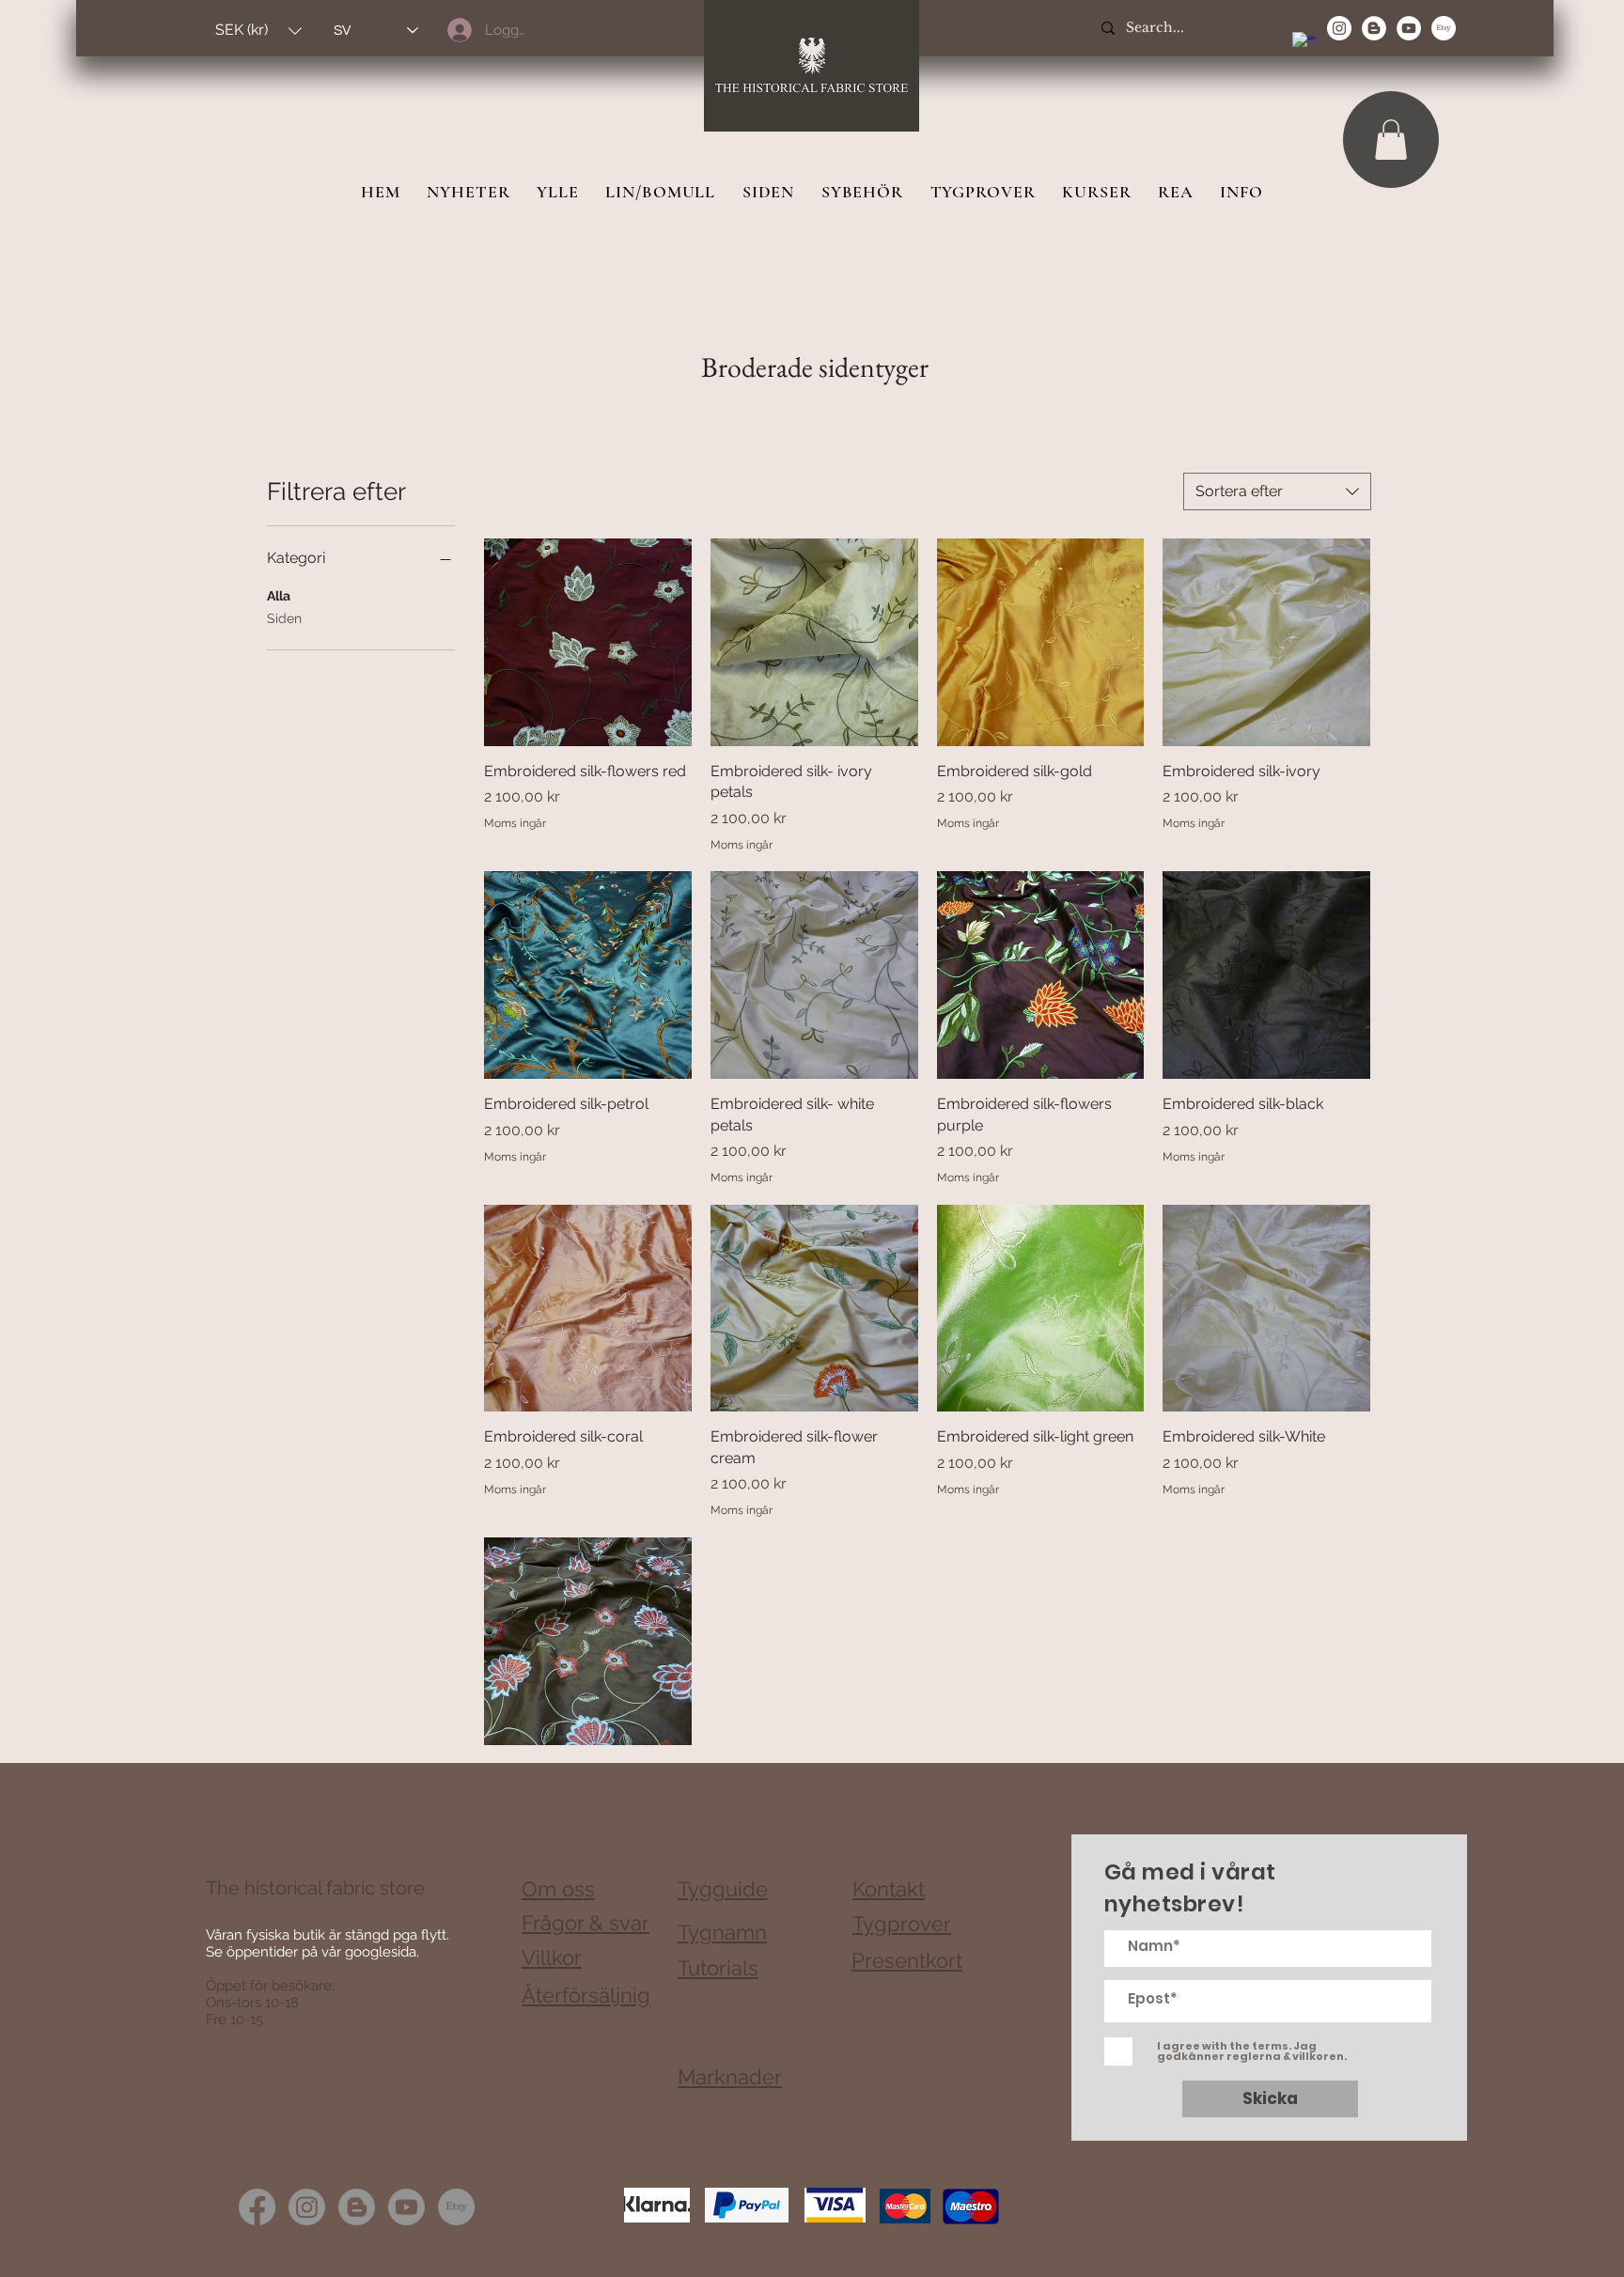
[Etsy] (1444, 28)
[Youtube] (406, 2207)
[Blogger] (357, 2207)
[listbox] (258, 31)
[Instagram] (307, 2207)
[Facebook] (257, 2207)
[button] (258, 31)
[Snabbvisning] (588, 642)
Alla (279, 596)
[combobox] (1277, 491)
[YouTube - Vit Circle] (1409, 28)
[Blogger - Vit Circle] (1374, 28)
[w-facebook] (1304, 44)
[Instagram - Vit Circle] (1339, 28)
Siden (284, 618)
